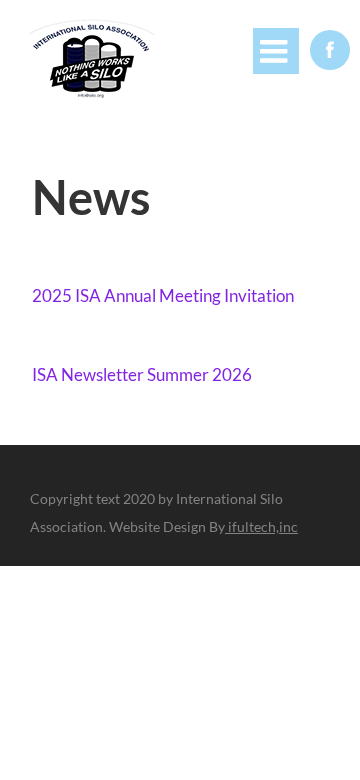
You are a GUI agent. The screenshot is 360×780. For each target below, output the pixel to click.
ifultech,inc (261, 526)
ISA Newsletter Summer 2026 (142, 374)
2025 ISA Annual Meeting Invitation (163, 295)
